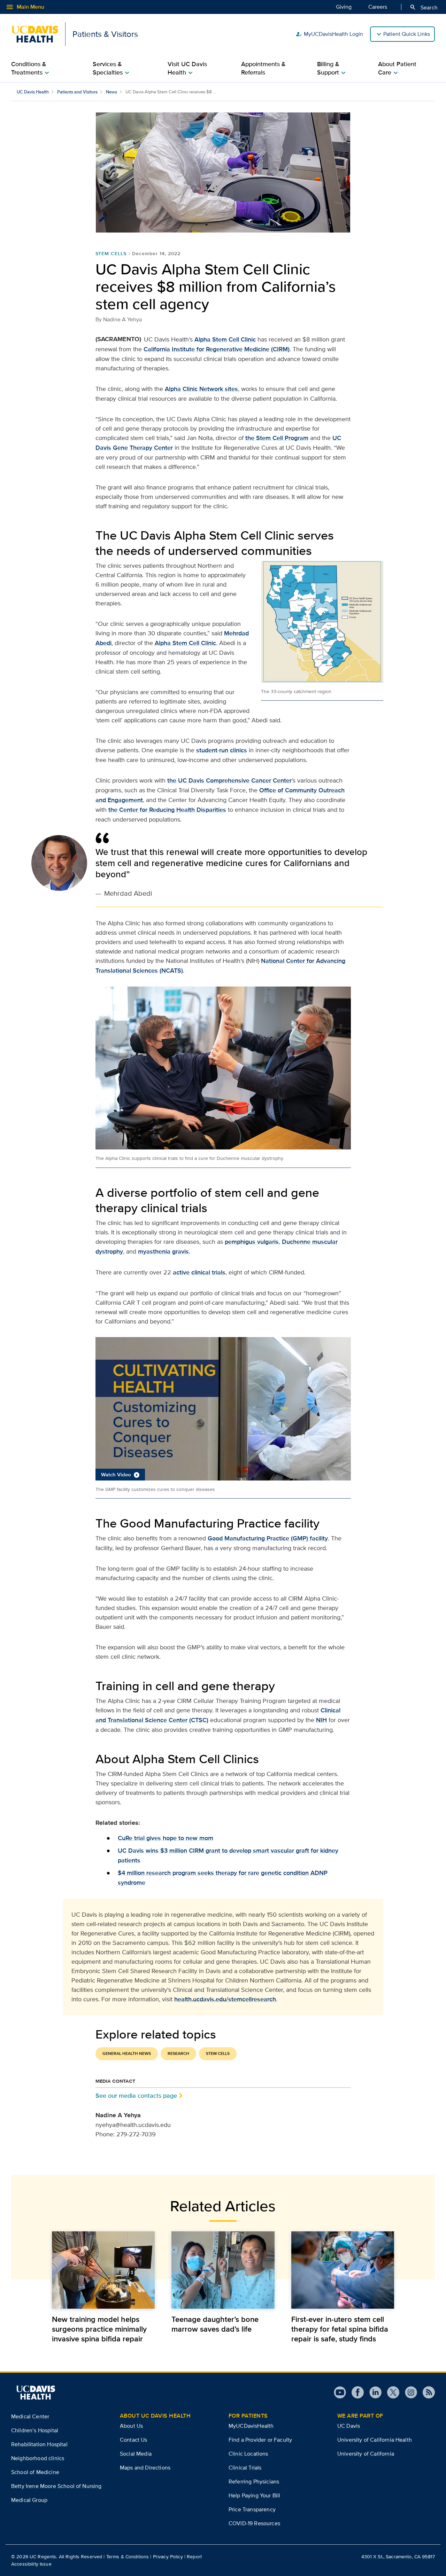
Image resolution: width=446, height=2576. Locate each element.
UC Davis (349, 2426)
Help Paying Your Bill (254, 2495)
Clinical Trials (245, 2468)
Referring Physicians (254, 2481)
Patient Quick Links (407, 34)
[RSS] (426, 2392)
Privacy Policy (168, 2557)
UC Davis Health (33, 92)
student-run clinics (222, 750)
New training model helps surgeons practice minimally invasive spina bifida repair (99, 2329)
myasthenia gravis (163, 1251)
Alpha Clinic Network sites (201, 389)
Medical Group (29, 2500)
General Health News (127, 2053)
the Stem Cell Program (277, 438)
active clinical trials (199, 1272)
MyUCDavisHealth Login (329, 34)
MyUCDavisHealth (251, 2426)
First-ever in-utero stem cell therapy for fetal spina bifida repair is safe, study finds (340, 2329)
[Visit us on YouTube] (340, 2392)
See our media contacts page (136, 2095)
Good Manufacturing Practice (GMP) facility (268, 1538)
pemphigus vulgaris (252, 1242)
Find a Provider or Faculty (260, 2440)
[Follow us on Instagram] (408, 2392)
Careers (378, 7)
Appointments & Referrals (263, 68)
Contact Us (134, 2440)
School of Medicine (35, 2472)
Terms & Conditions (128, 2557)
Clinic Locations (248, 2454)
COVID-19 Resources (254, 2523)
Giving (344, 7)
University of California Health (375, 2440)
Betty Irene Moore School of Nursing (56, 2486)
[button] (223, 1409)
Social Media (136, 2454)
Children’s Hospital (35, 2430)
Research (178, 2053)
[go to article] (103, 2270)
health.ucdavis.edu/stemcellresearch (225, 1999)
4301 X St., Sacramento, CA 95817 (398, 2557)
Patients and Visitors (77, 92)
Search (424, 7)
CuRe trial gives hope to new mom (166, 1838)
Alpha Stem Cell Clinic (225, 339)
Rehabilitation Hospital (39, 2444)
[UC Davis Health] (36, 2393)
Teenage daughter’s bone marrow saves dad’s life (215, 2324)
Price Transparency (252, 2509)
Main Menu (25, 7)
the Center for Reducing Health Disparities (167, 810)
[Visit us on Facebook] (355, 2392)
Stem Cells (111, 253)
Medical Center (30, 2416)
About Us (131, 2426)
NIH (321, 1720)
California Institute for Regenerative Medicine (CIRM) (217, 349)
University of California (366, 2454)
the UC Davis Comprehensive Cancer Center (229, 780)
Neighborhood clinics (38, 2458)
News (111, 92)
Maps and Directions (145, 2468)
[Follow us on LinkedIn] (373, 2392)
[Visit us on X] (390, 2392)
